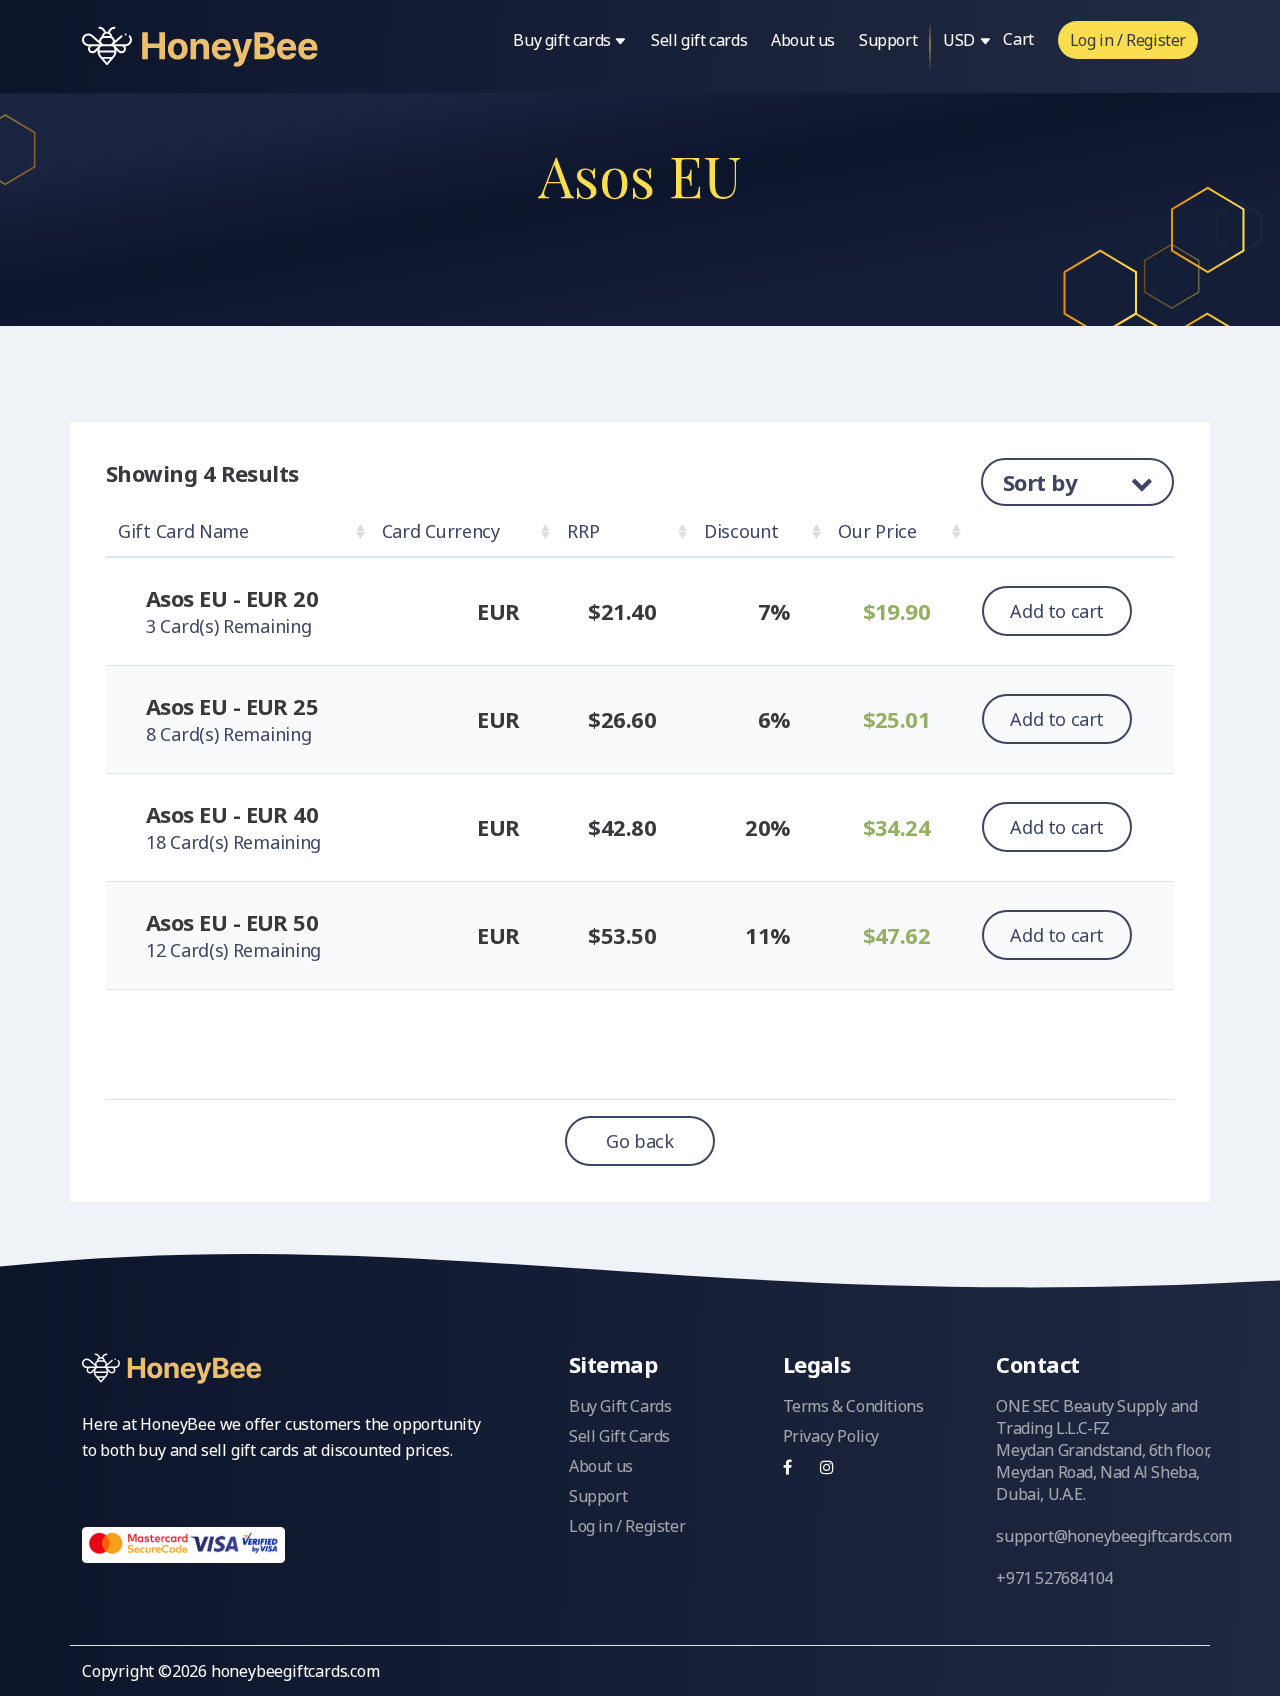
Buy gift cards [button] (563, 40)
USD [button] (960, 40)
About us (803, 40)
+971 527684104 (1054, 1578)
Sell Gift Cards (619, 1436)
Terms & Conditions (853, 1406)
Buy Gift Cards (620, 1406)
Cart (1018, 39)
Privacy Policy (831, 1436)
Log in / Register (1128, 40)
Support (888, 40)
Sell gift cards (699, 40)
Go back (639, 1141)
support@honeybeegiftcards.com (1113, 1536)
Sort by (1043, 482)
